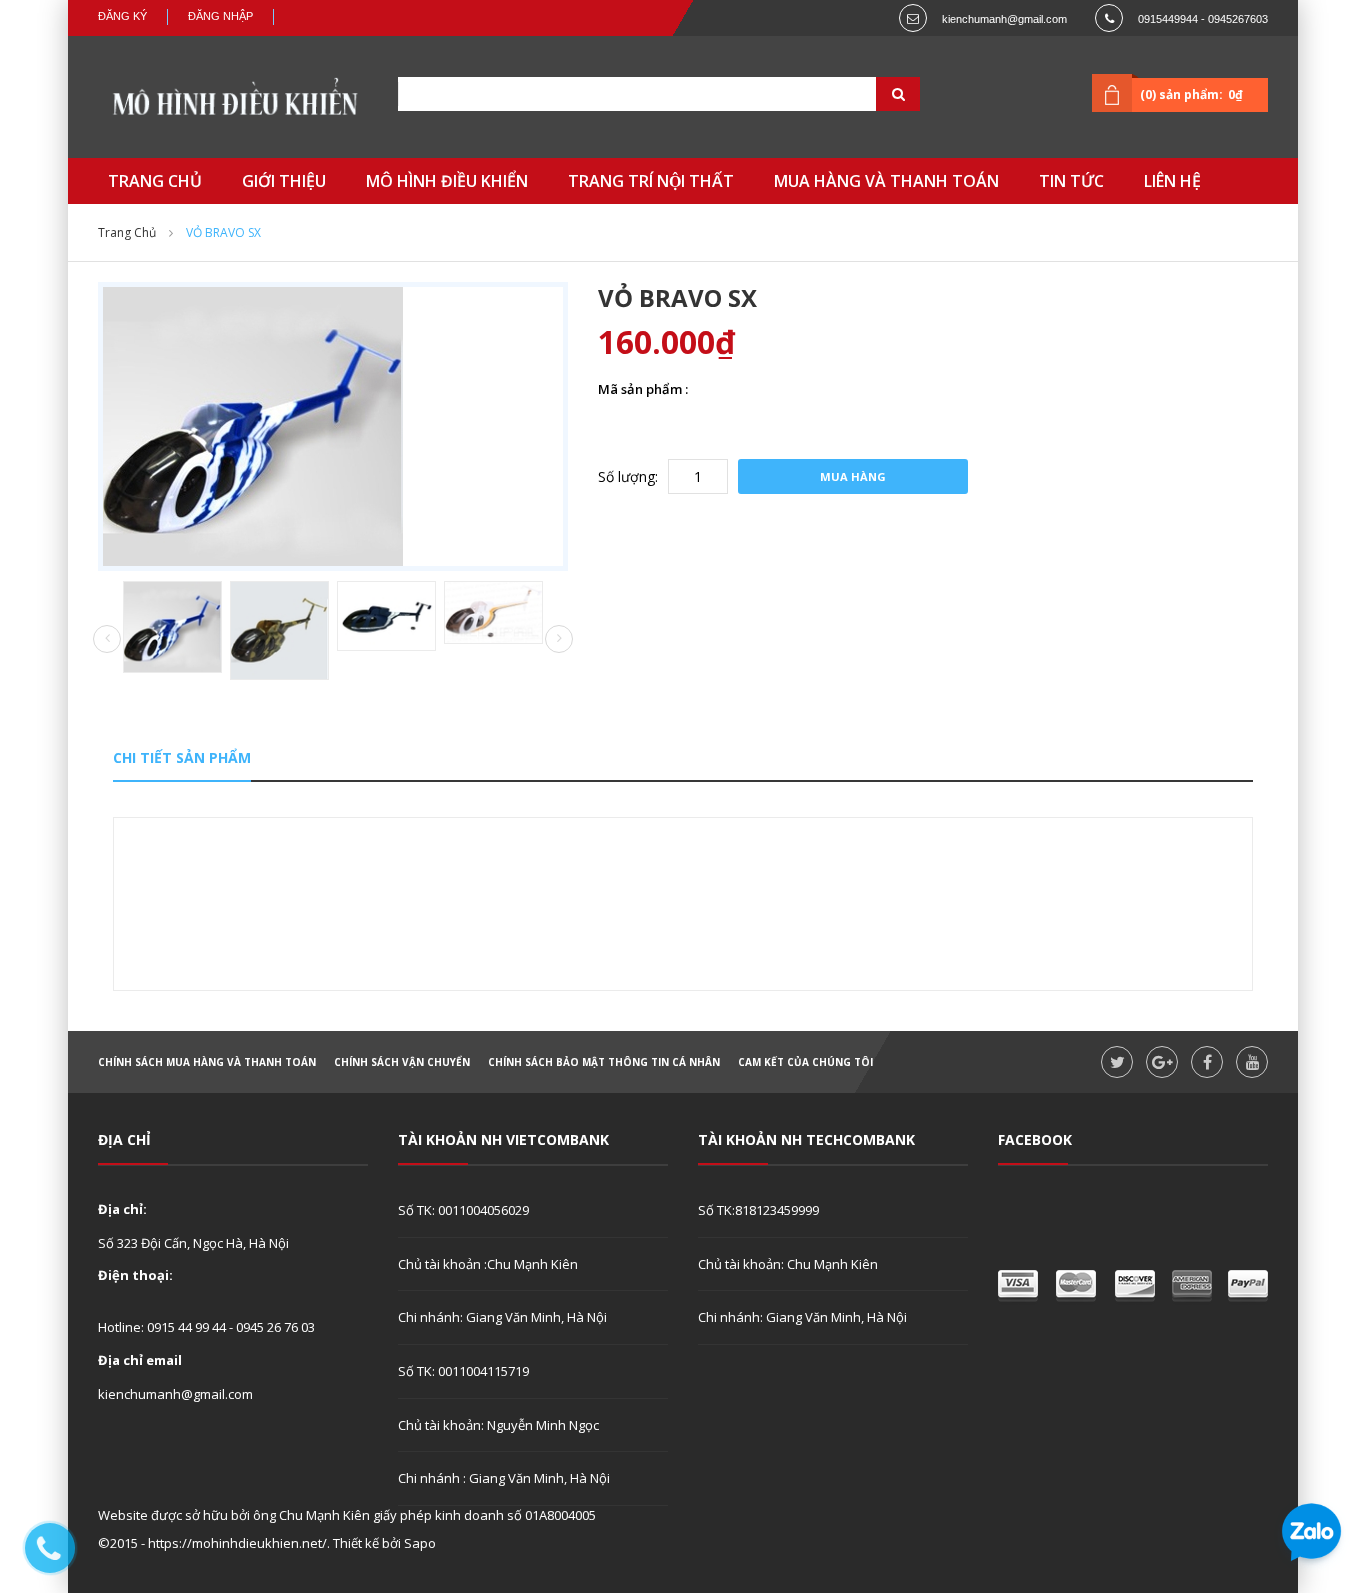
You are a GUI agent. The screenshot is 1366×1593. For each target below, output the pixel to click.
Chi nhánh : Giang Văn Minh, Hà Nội (504, 1478)
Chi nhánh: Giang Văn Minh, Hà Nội (502, 1317)
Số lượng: (628, 476)
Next (559, 639)
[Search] (873, 94)
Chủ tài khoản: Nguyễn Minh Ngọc (498, 1425)
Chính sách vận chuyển (402, 1062)
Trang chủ (127, 232)
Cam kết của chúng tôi (805, 1062)
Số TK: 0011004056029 (463, 1210)
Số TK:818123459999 (758, 1210)
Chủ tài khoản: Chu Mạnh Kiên (788, 1264)
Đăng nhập (220, 16)
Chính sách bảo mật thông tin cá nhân (604, 1062)
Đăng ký (122, 16)
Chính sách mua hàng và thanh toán (207, 1062)
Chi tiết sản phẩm (182, 757)
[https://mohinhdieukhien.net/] (233, 102)
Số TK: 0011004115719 (463, 1371)
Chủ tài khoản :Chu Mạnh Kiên (488, 1264)
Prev (107, 640)
